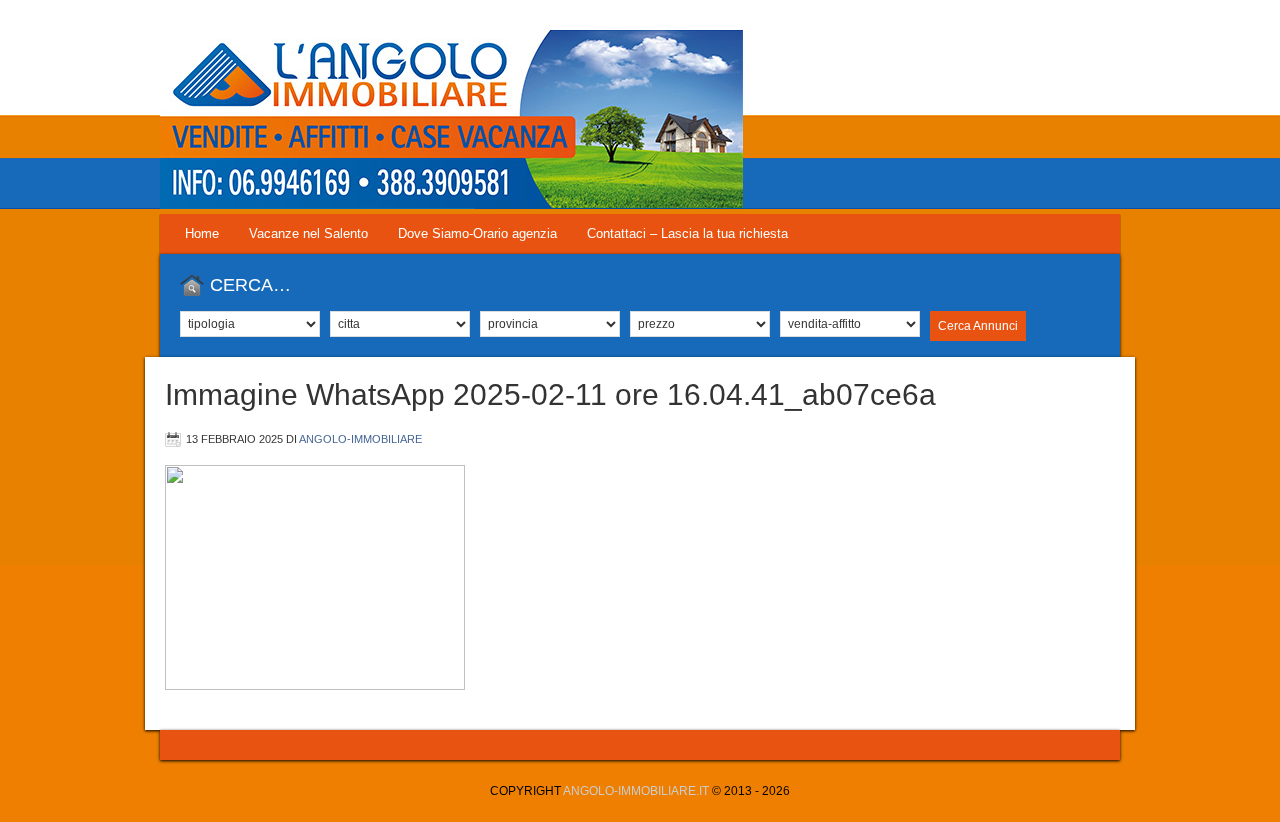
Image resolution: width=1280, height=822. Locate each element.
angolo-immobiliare (360, 439)
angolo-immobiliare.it (636, 791)
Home (202, 233)
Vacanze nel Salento (308, 233)
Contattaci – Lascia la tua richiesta (687, 233)
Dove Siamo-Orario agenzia (477, 233)
